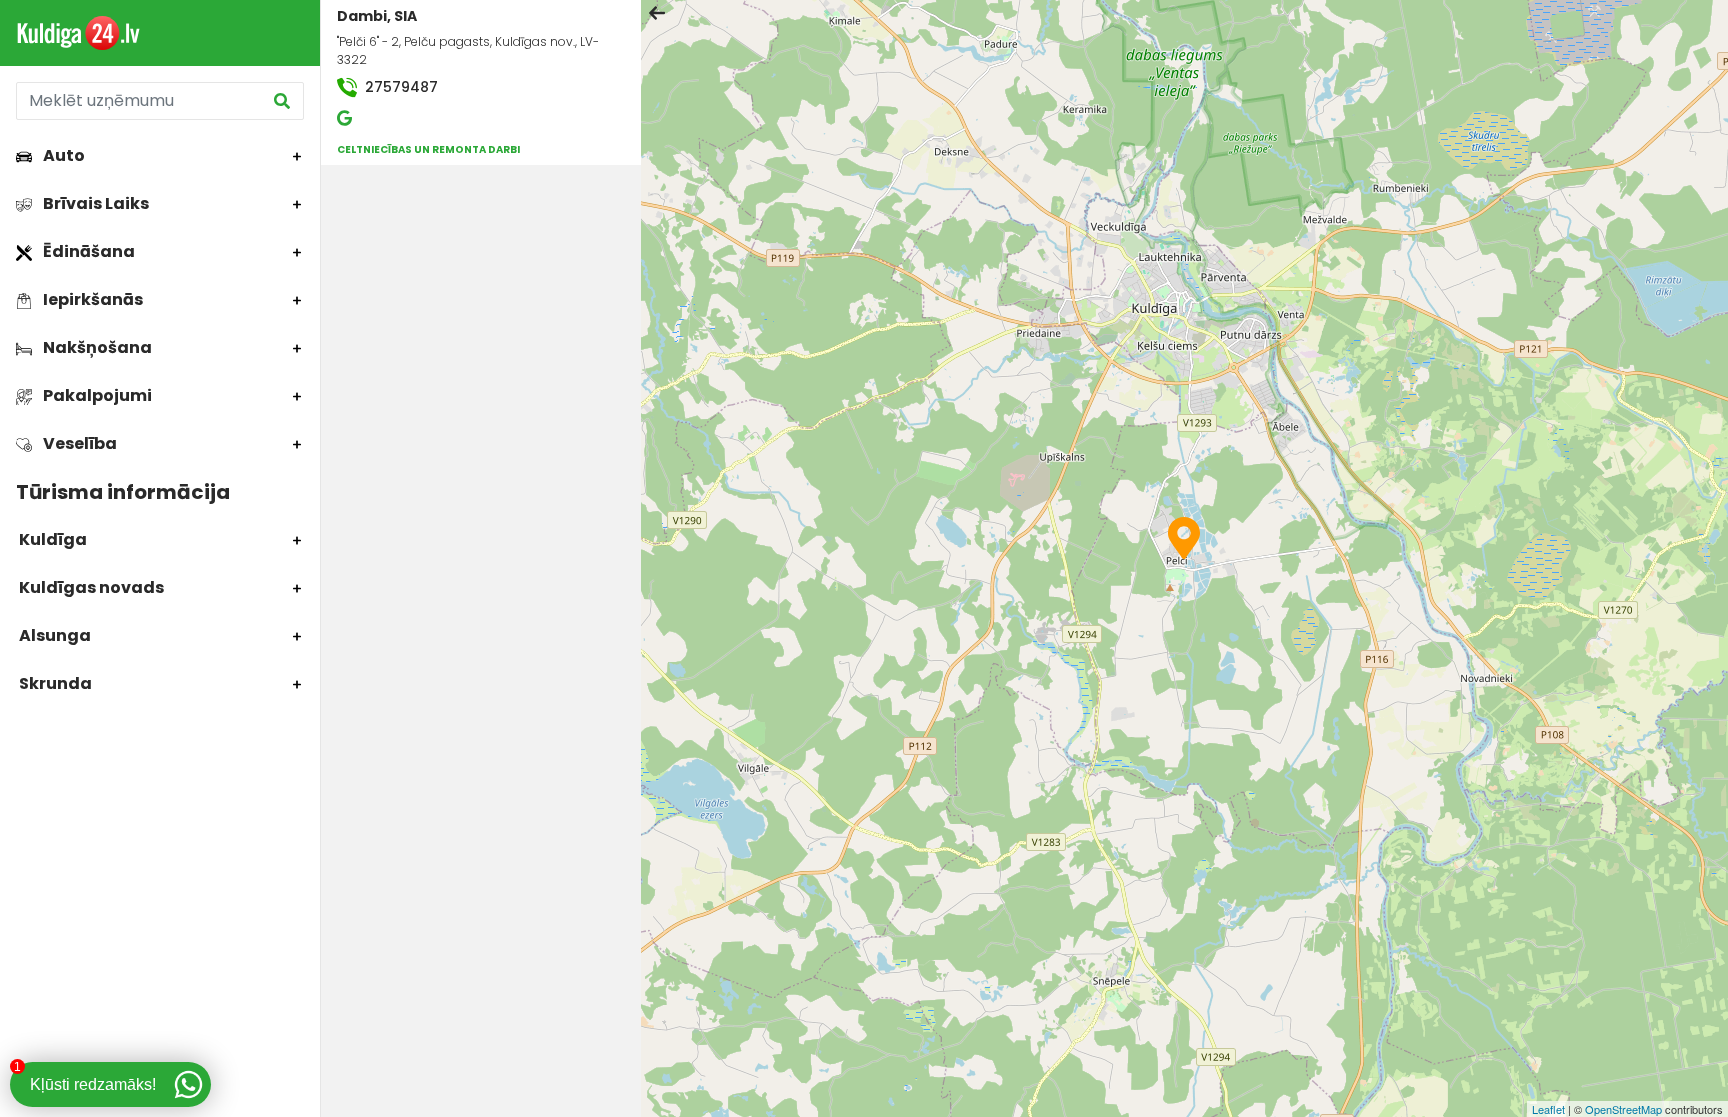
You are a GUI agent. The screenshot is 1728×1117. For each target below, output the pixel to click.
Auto (62, 155)
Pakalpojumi (96, 395)
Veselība (78, 443)
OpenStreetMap (1623, 1109)
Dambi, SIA (377, 16)
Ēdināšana (87, 251)
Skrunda (54, 683)
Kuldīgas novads (90, 587)
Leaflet (1548, 1109)
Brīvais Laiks (94, 203)
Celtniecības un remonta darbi (428, 149)
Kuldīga (51, 539)
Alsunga (53, 635)
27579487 (399, 87)
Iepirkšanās (91, 299)
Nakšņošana (96, 347)
